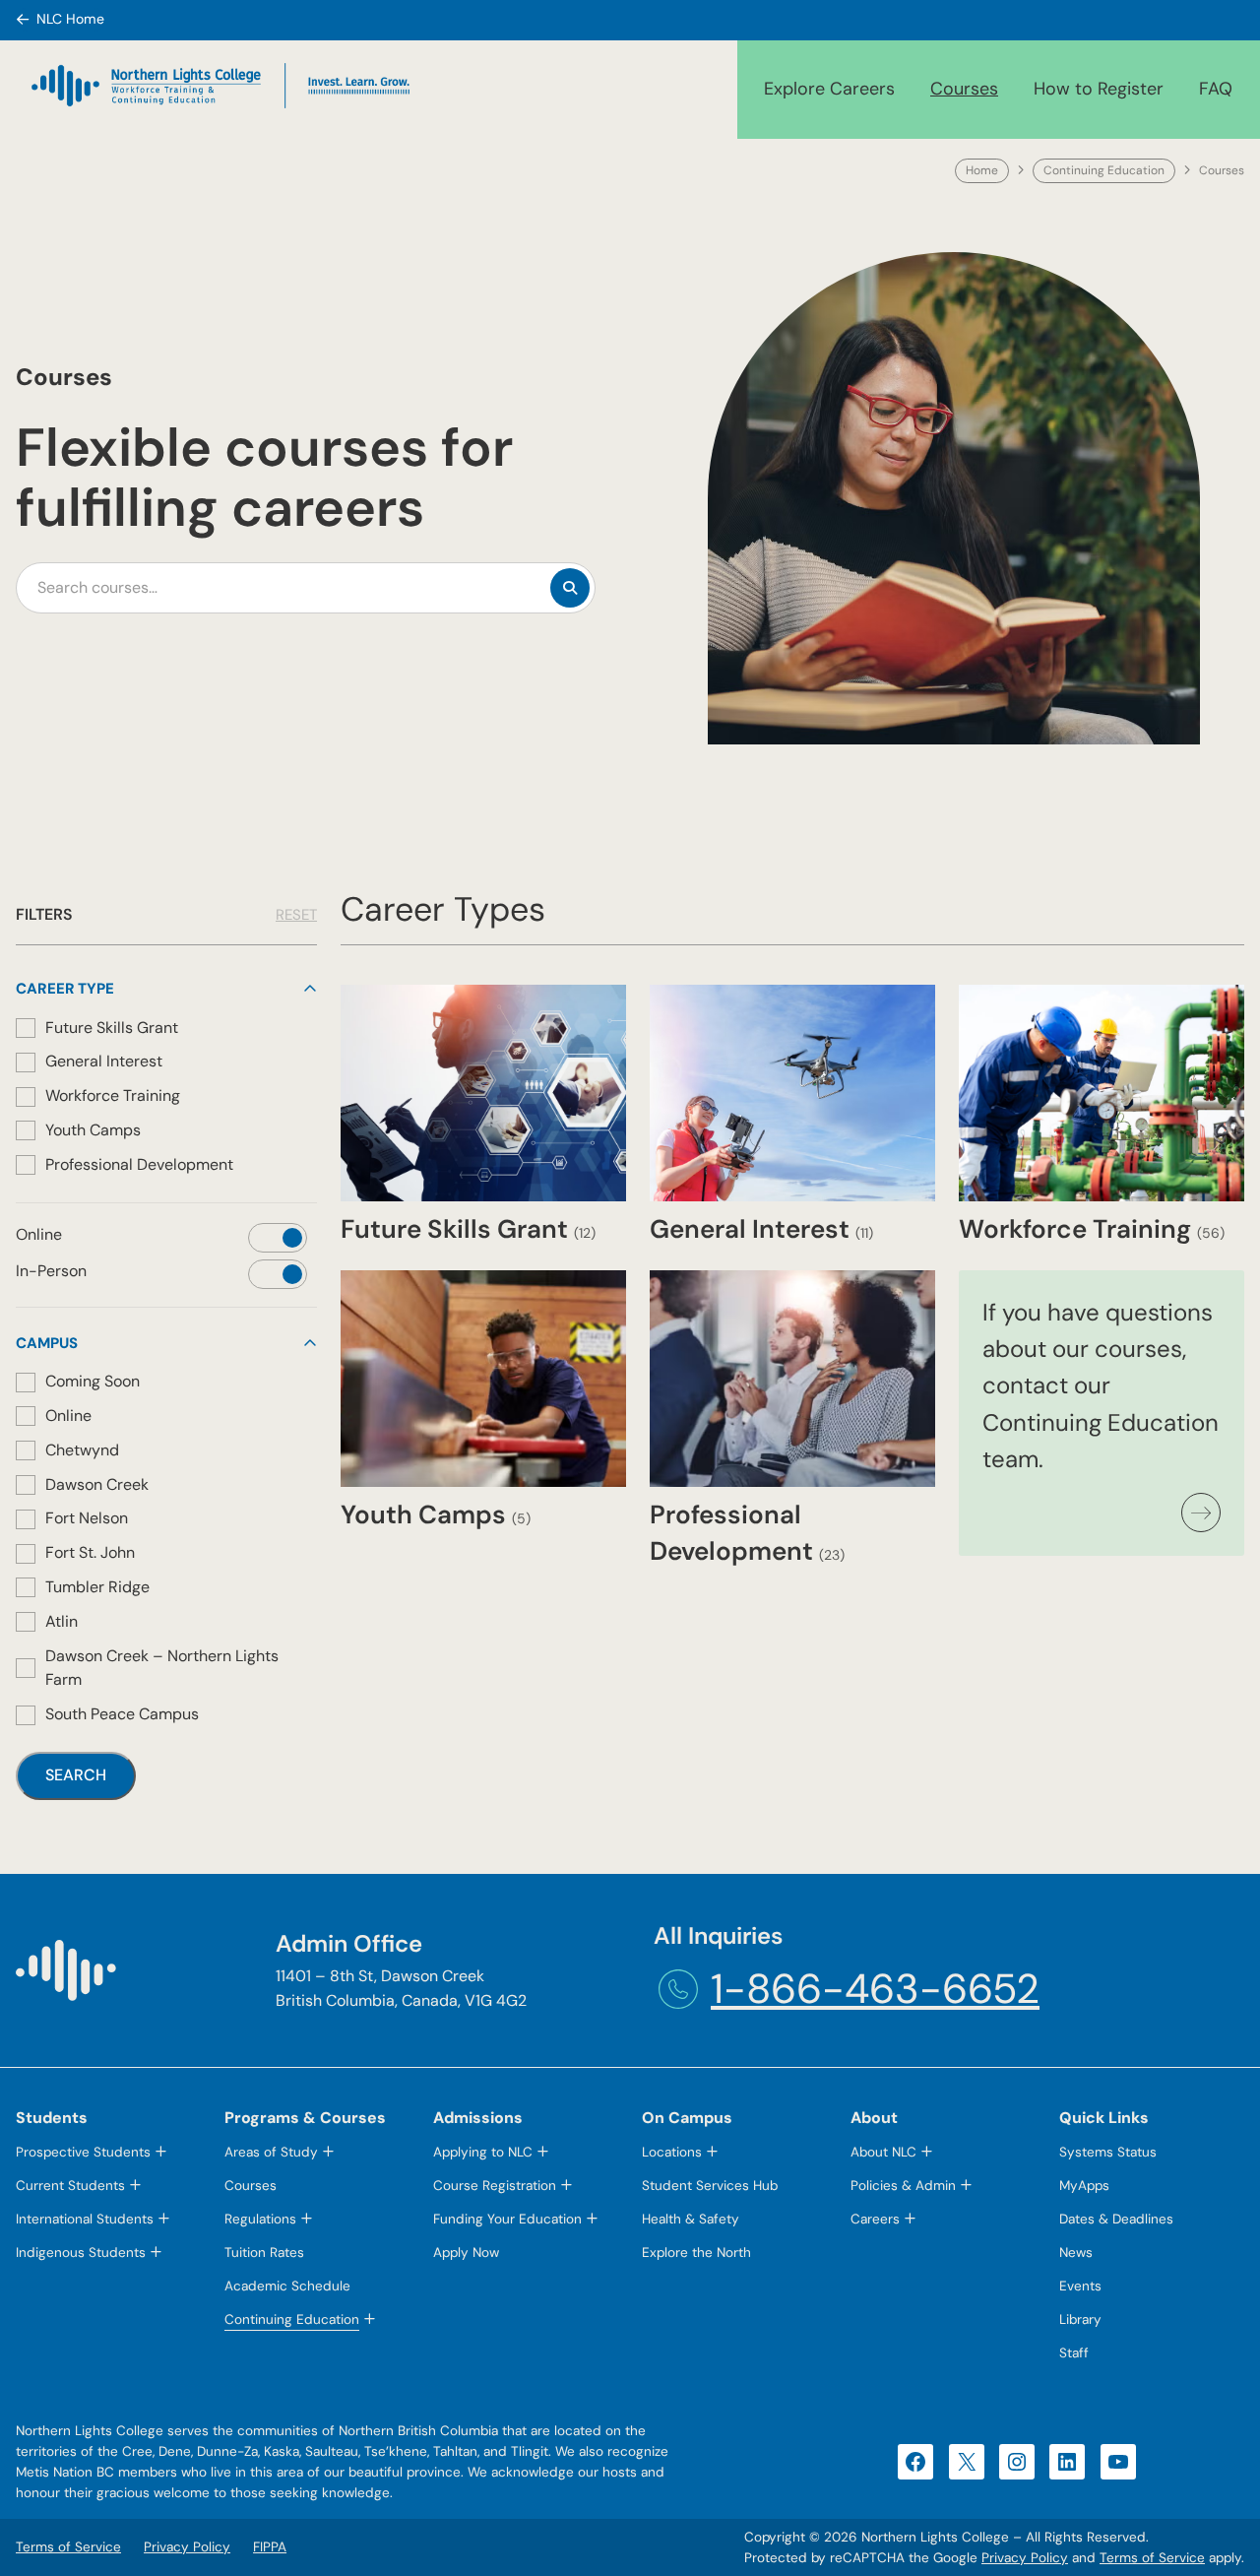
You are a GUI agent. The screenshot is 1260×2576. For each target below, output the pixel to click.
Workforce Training (113, 1095)
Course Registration (495, 2186)
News (1076, 2253)
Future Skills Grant (112, 1028)
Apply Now (466, 2253)
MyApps (1084, 2186)
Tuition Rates (264, 2253)
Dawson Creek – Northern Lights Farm (162, 1668)
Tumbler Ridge (97, 1587)
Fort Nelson (87, 1518)
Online (68, 1416)
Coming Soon (93, 1381)
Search (76, 1775)
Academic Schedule (287, 2286)
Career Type (65, 989)
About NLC (883, 2152)
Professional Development (139, 1164)
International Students (85, 2219)
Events (1080, 2286)
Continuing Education (1104, 170)
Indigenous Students (81, 2253)
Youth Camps (93, 1130)
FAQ (1216, 89)
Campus (47, 1343)
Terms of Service (1152, 2558)
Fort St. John (90, 1552)
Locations (672, 2152)
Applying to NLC (483, 2152)
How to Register (1099, 89)
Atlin (62, 1621)
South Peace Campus (122, 1714)
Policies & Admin (903, 2186)
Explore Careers (829, 89)
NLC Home (70, 19)
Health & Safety (691, 2219)
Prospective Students (83, 2152)
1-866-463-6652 (875, 1989)
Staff (1074, 2353)
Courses (964, 89)
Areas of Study (271, 2152)
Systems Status (1108, 2152)
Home (982, 170)
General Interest (104, 1061)
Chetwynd (82, 1450)
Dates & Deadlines (1116, 2219)
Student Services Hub (710, 2186)
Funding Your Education (507, 2219)
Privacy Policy (1025, 2558)
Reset (296, 915)
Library (1080, 2319)
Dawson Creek (97, 1484)
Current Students (70, 2186)
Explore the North (696, 2253)
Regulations (260, 2219)
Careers (875, 2219)
